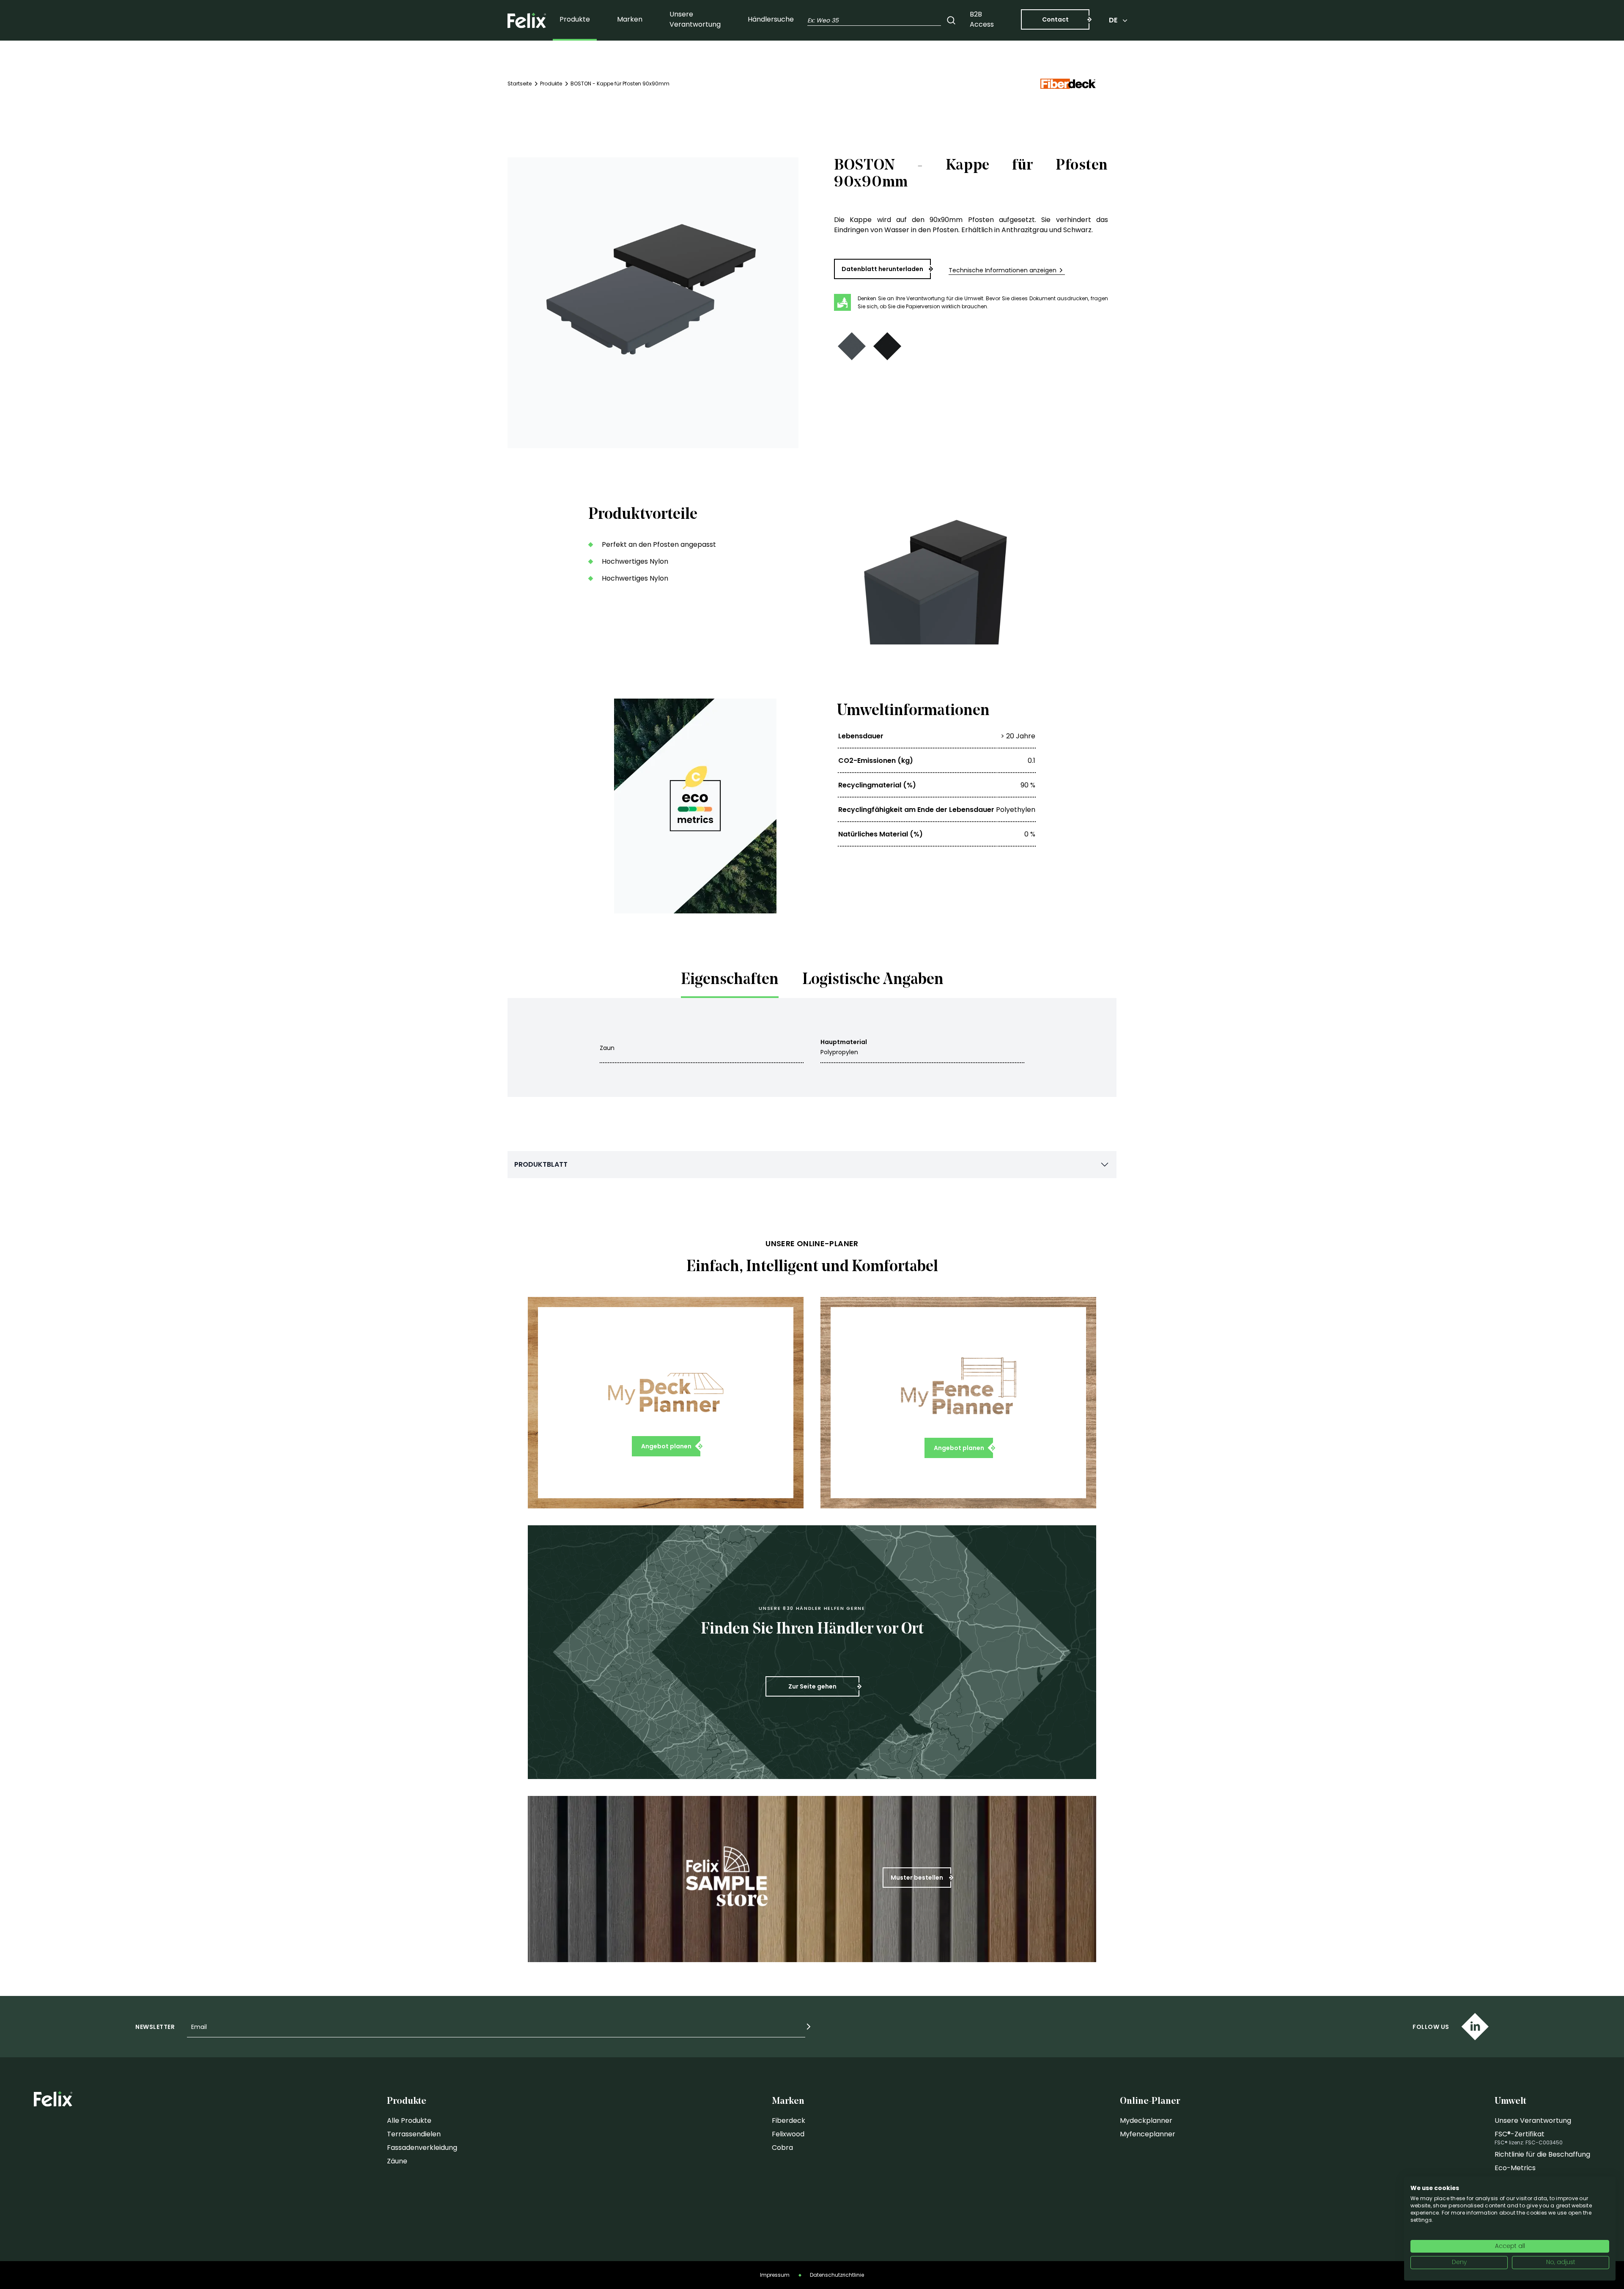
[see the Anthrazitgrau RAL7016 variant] (852, 346)
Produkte (575, 19)
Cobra (782, 2148)
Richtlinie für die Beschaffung (1542, 2154)
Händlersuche (771, 19)
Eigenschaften (730, 980)
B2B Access (982, 19)
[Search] (951, 20)
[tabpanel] (812, 1047)
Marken (630, 19)
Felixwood (788, 2134)
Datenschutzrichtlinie (837, 2275)
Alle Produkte (409, 2120)
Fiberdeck (789, 2120)
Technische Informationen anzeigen (1003, 270)
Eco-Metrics (1515, 2168)
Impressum (775, 2275)
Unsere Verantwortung (695, 19)
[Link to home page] (527, 21)
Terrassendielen (414, 2134)
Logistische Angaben (873, 980)
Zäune (397, 2161)
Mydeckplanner (1146, 2120)
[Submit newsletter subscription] (809, 2027)
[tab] (730, 983)
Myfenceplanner (1148, 2134)
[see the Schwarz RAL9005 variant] (887, 346)
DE (1113, 20)
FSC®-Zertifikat (1520, 2134)
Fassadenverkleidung (422, 2148)
